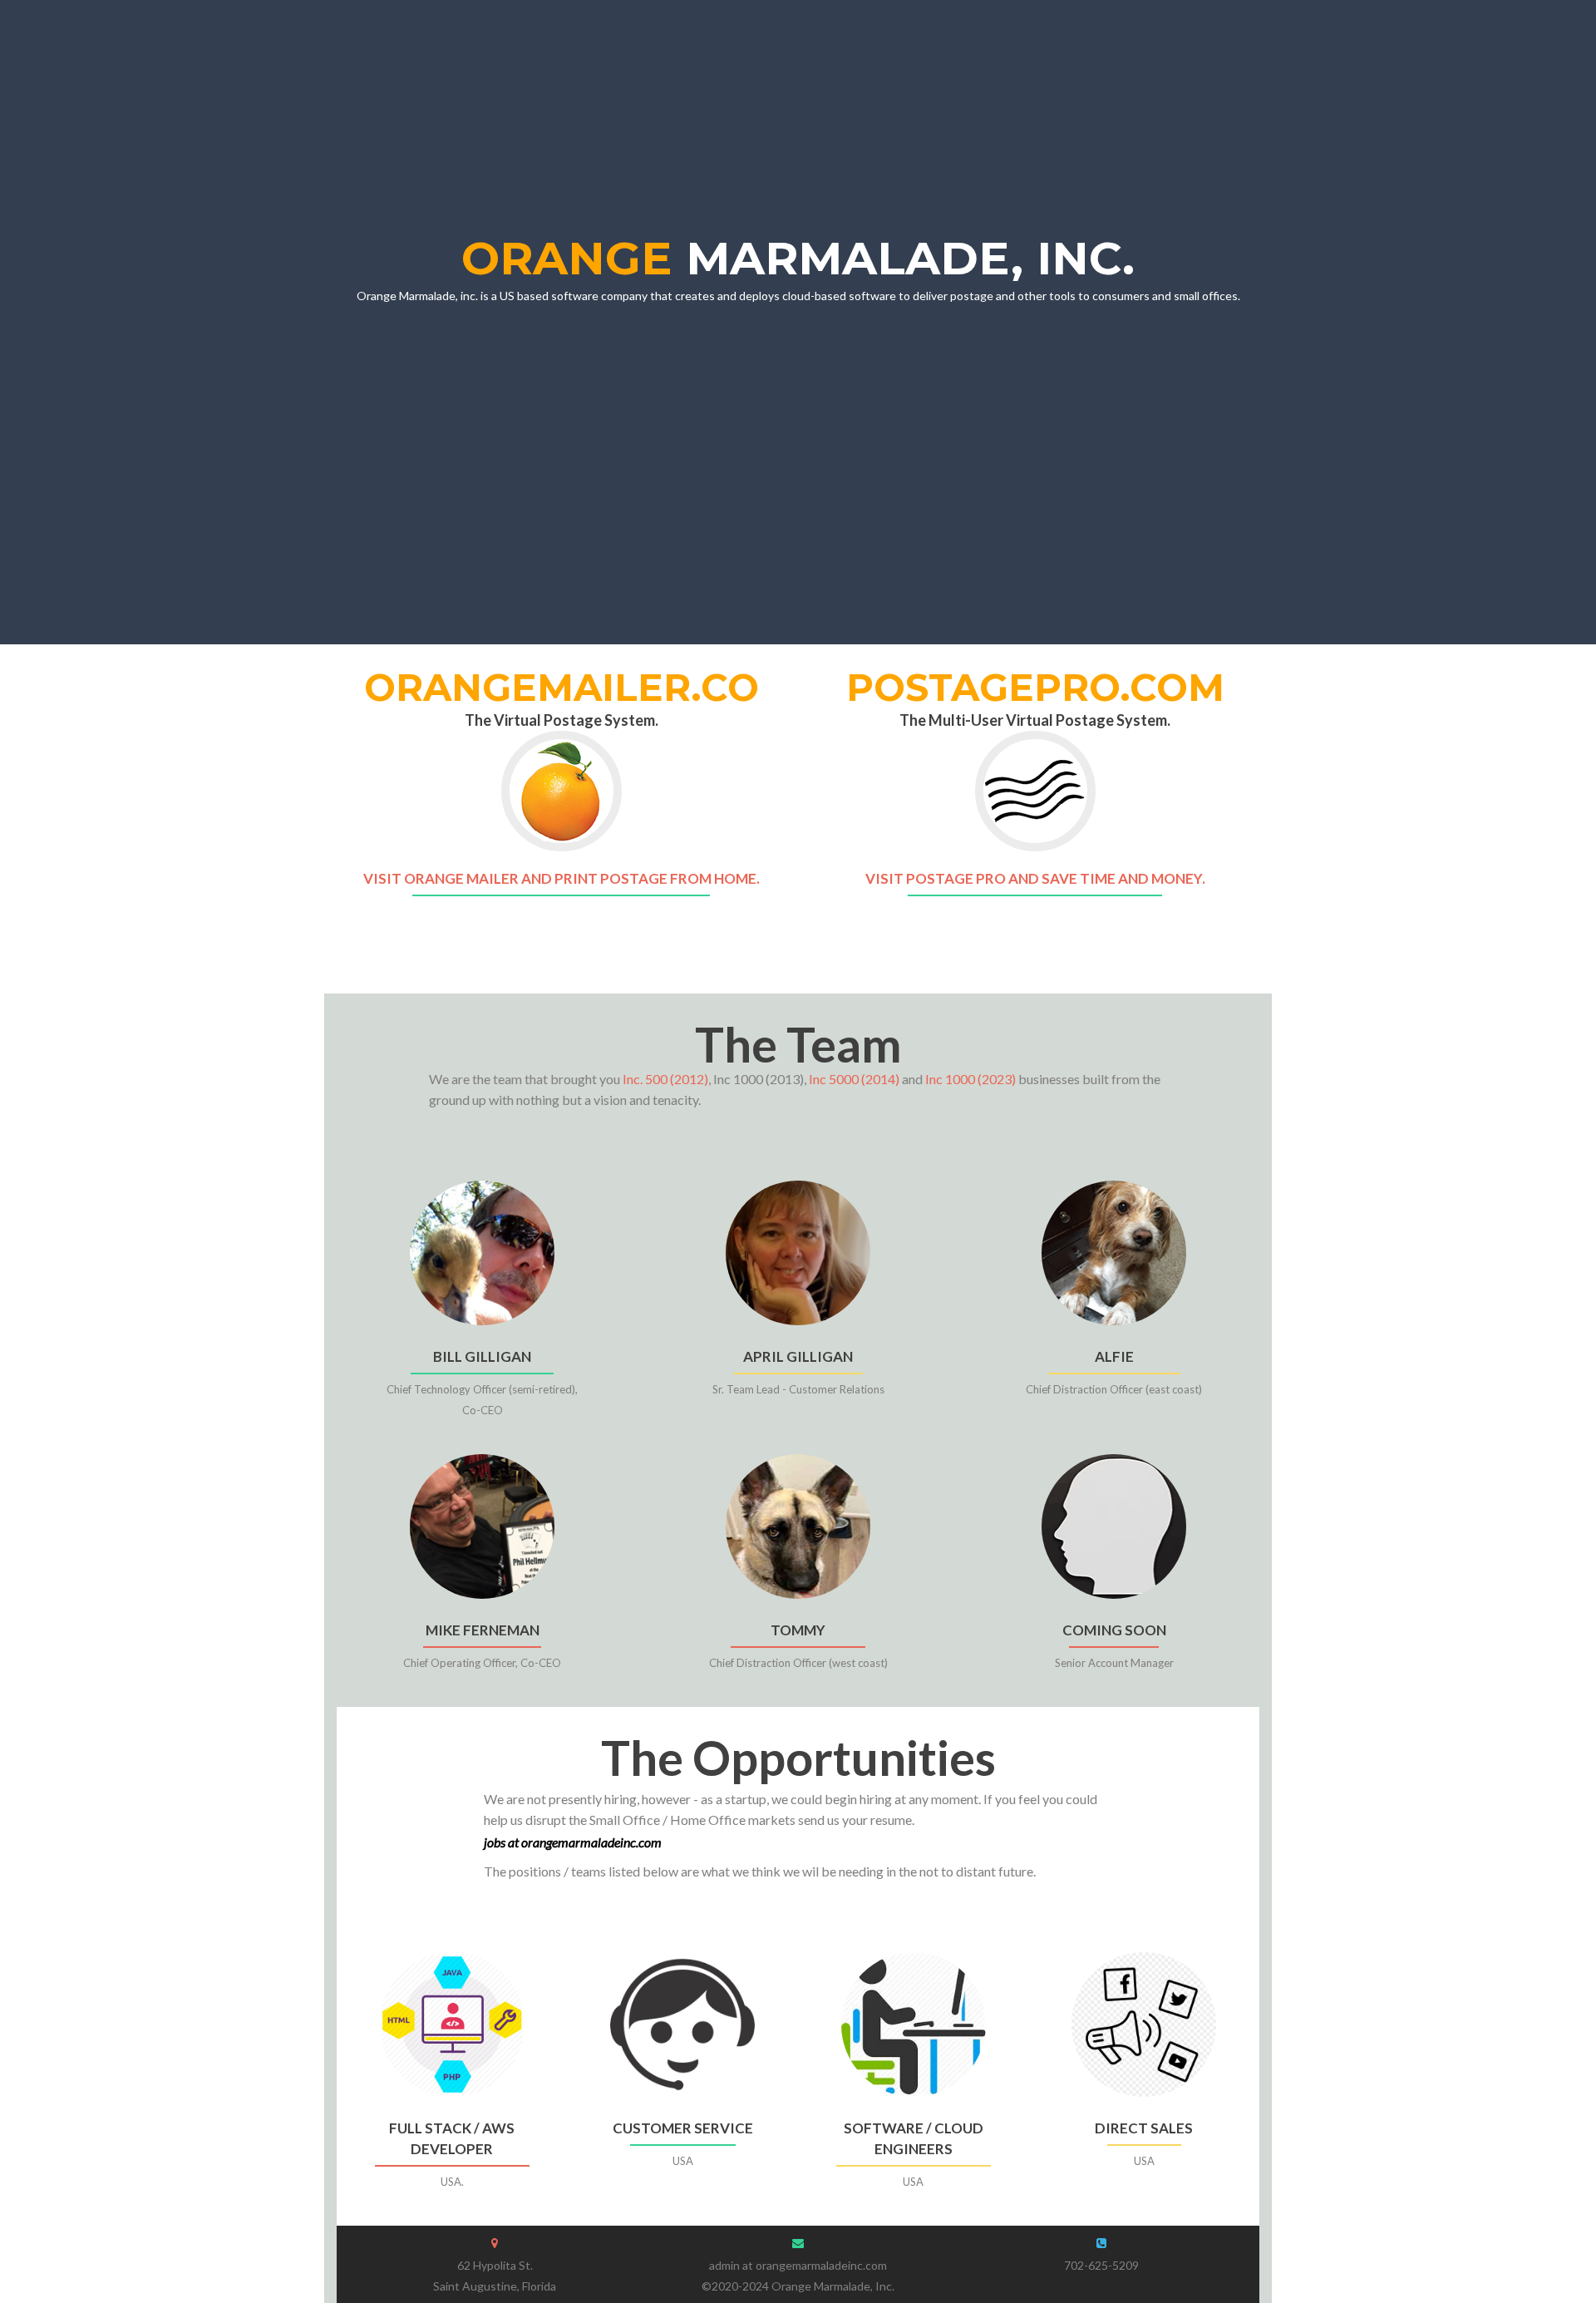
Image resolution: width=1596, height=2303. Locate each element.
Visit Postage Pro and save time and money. (1035, 878)
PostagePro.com (1035, 687)
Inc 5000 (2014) (854, 1079)
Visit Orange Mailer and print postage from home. (562, 878)
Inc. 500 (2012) (665, 1079)
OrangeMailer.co (562, 687)
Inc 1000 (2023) (970, 1079)
